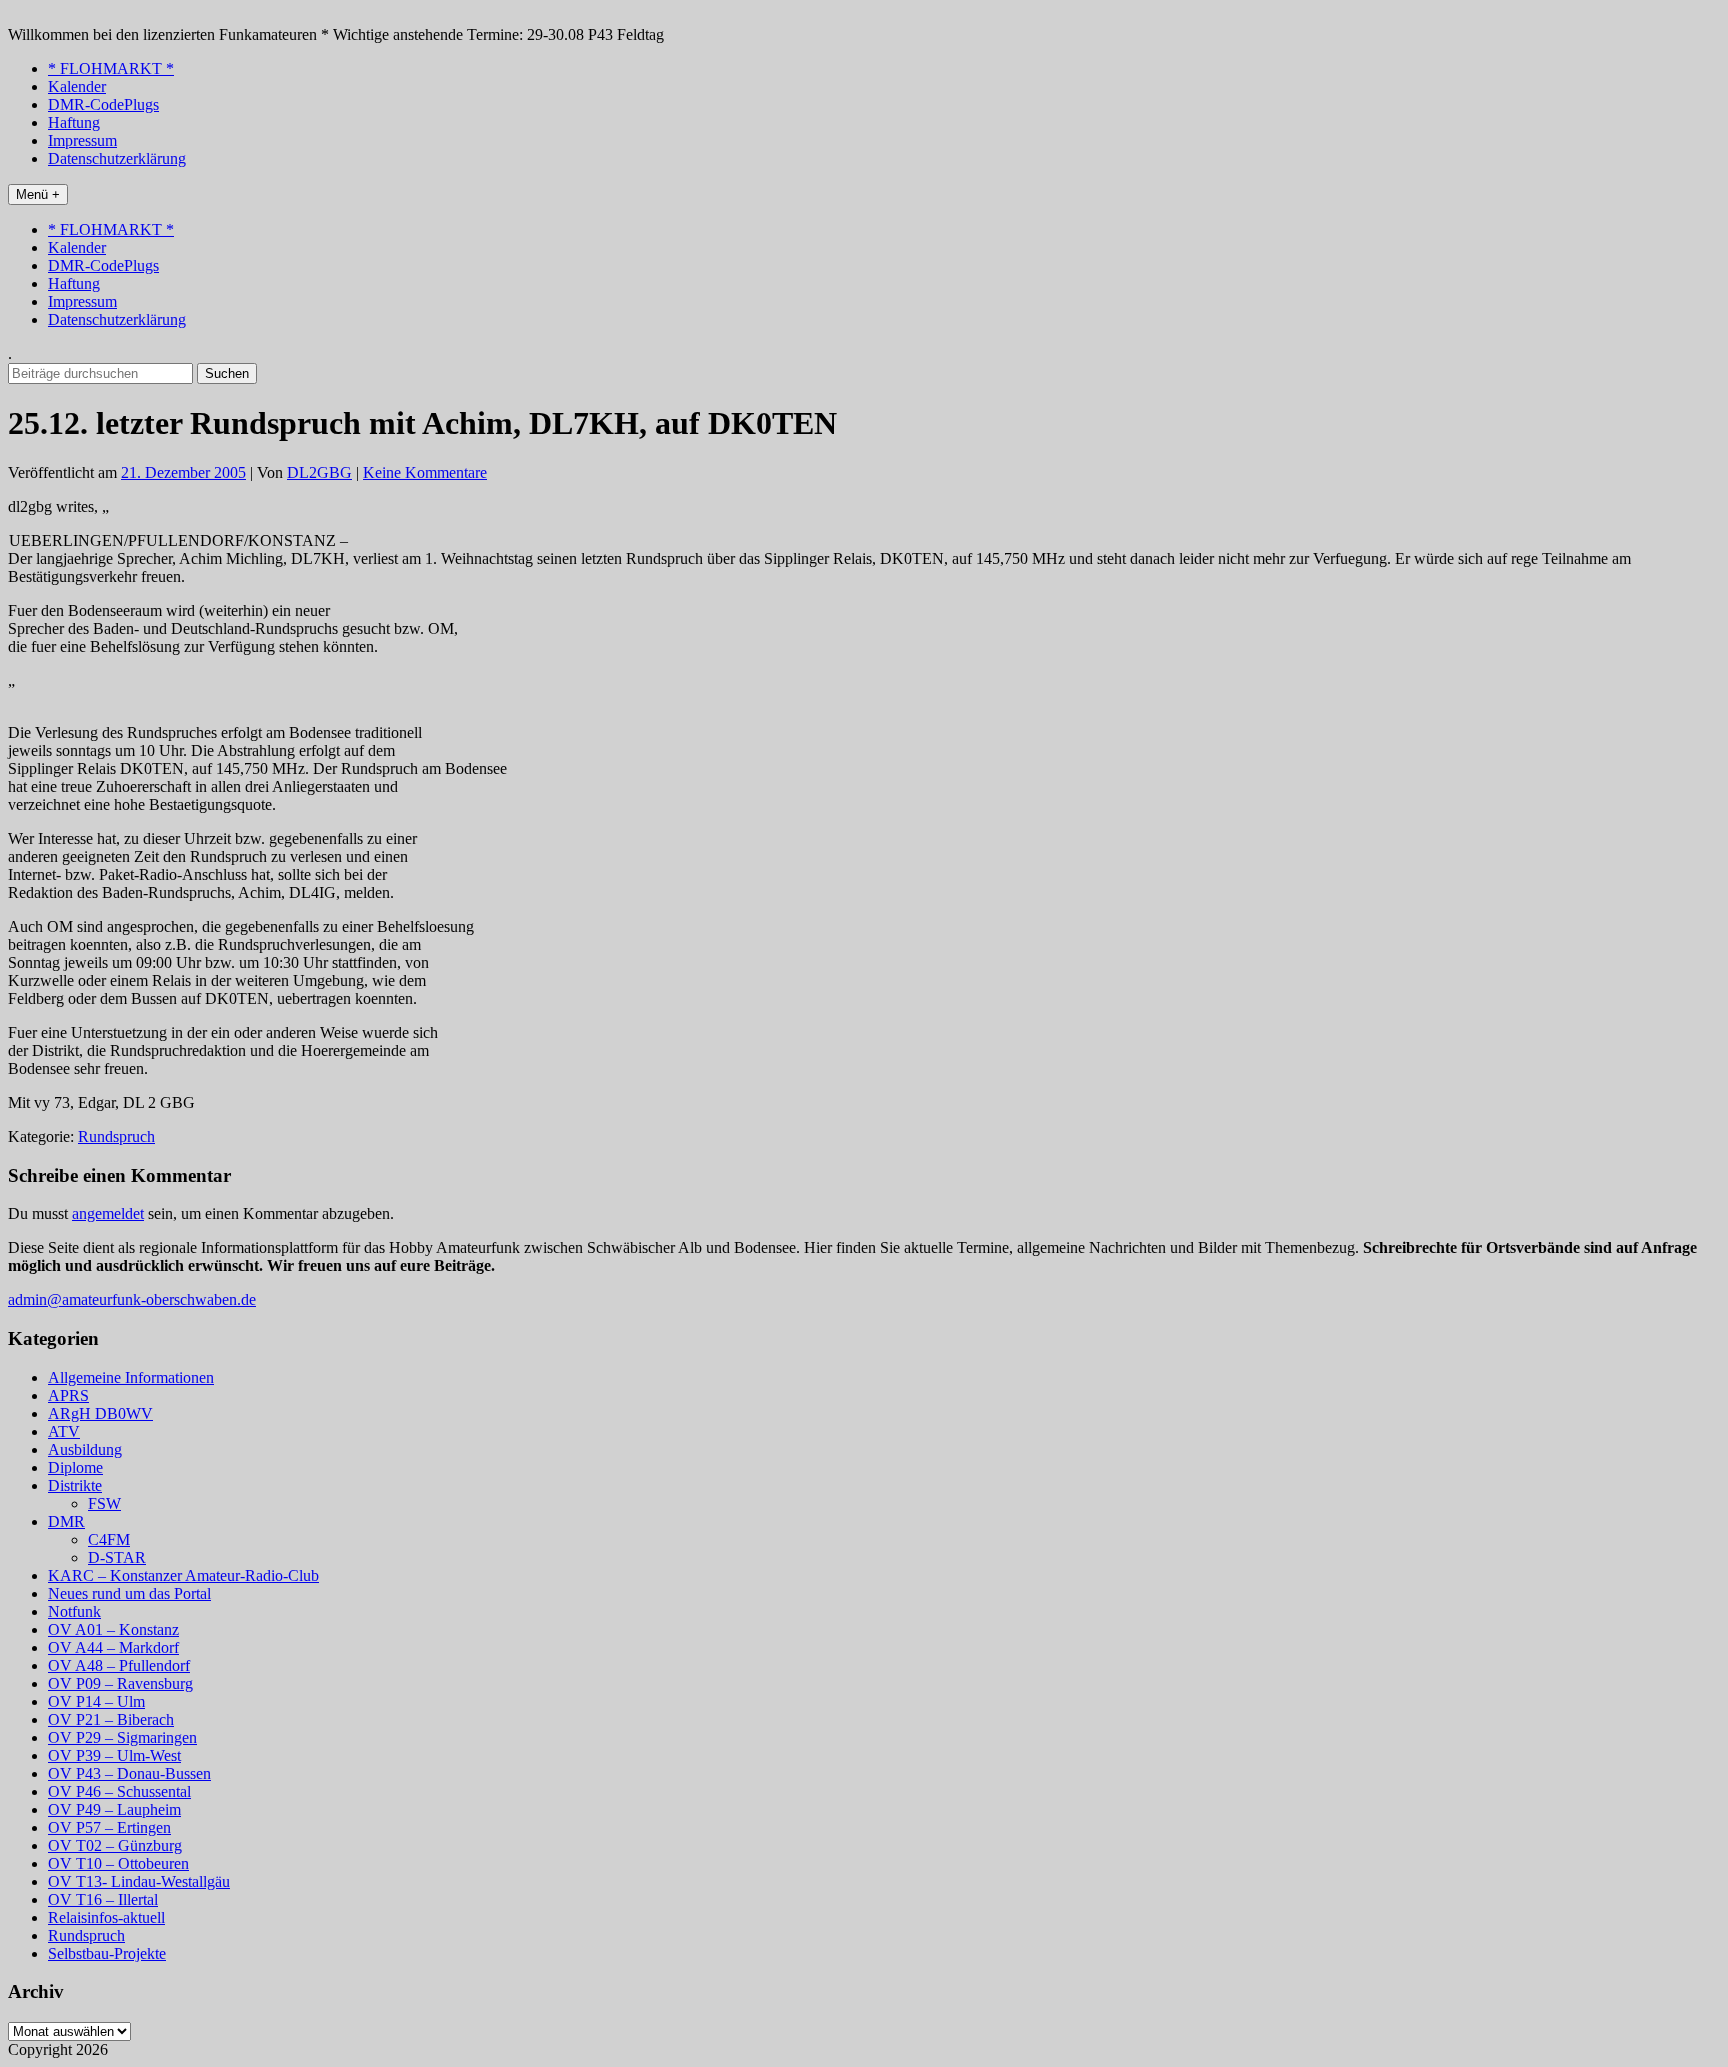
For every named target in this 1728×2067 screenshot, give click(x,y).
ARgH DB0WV (100, 1413)
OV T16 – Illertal (103, 1899)
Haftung (74, 122)
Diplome (75, 1467)
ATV (64, 1431)
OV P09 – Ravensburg (120, 1683)
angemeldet (108, 1213)
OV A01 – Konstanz (113, 1629)
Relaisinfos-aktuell (106, 1917)
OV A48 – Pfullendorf (119, 1665)
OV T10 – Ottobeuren (118, 1863)
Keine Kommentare (425, 472)
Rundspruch (116, 1136)
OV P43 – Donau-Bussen (129, 1773)
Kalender (77, 86)
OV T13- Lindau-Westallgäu (139, 1881)
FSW (104, 1503)
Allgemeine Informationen (131, 1377)
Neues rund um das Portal (129, 1593)
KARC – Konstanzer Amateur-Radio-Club (183, 1575)
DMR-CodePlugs (103, 104)
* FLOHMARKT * (111, 68)
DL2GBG (319, 472)
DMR (66, 1521)
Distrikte (75, 1485)
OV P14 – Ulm (96, 1701)
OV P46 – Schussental (119, 1791)
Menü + (38, 194)
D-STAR (117, 1557)
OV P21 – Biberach (111, 1719)
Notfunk (74, 1611)
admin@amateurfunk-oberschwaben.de (132, 1299)
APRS (68, 1395)
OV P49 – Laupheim (114, 1809)
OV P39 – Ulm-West (114, 1755)
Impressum (82, 140)
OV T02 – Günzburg (115, 1845)
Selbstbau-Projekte (107, 1953)
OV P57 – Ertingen (109, 1827)
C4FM (109, 1539)
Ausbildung (85, 1449)
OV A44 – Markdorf (113, 1647)
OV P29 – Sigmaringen (122, 1737)
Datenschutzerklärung (117, 158)
